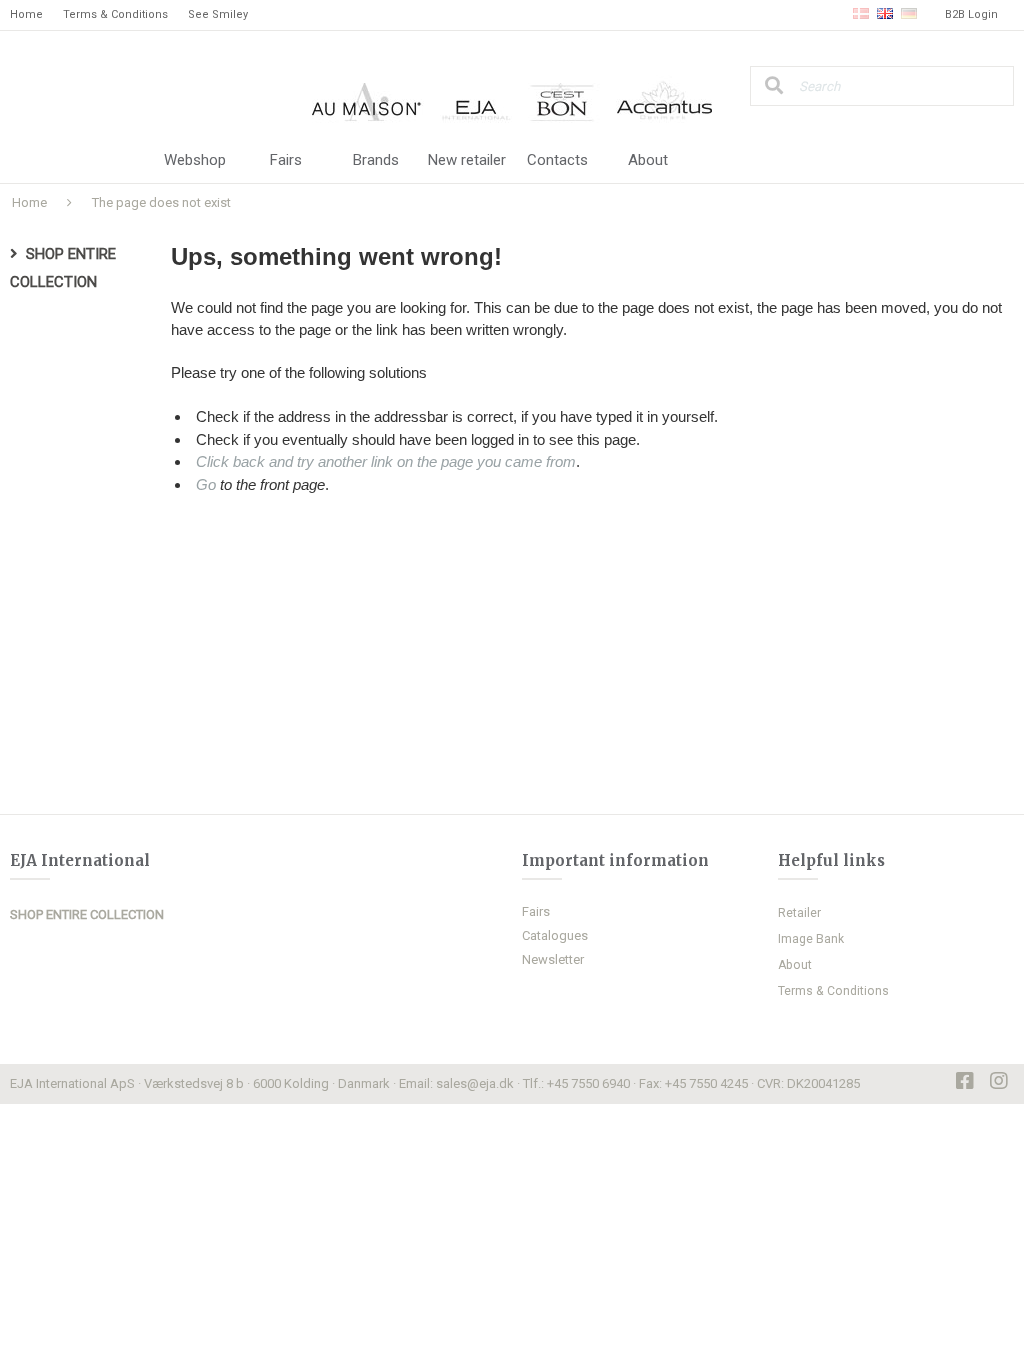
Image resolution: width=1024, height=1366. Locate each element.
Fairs (286, 160)
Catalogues (555, 935)
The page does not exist (161, 202)
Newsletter (553, 959)
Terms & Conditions (115, 14)
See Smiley (218, 14)
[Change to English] (885, 15)
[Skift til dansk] (861, 15)
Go (206, 484)
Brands (376, 160)
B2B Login (971, 14)
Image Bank (811, 939)
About (648, 160)
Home (26, 14)
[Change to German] (909, 15)
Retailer (799, 913)
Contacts (557, 160)
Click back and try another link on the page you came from (386, 461)
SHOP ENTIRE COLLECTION (87, 914)
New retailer (467, 160)
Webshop (195, 160)
